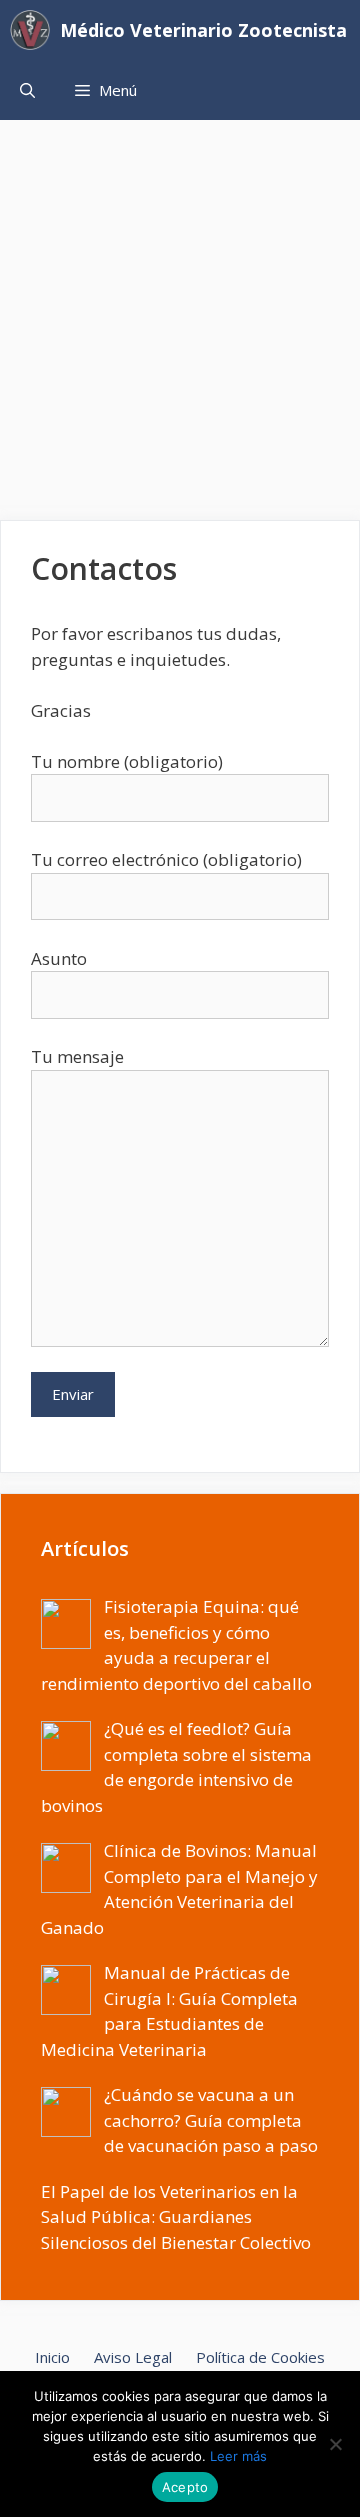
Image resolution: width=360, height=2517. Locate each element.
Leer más (238, 2456)
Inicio (52, 2357)
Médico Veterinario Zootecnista (203, 30)
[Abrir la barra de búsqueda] (27, 90)
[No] (335, 2444)
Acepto (185, 2487)
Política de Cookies (260, 2357)
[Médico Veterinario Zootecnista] (35, 30)
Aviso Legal (133, 2357)
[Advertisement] (180, 310)
